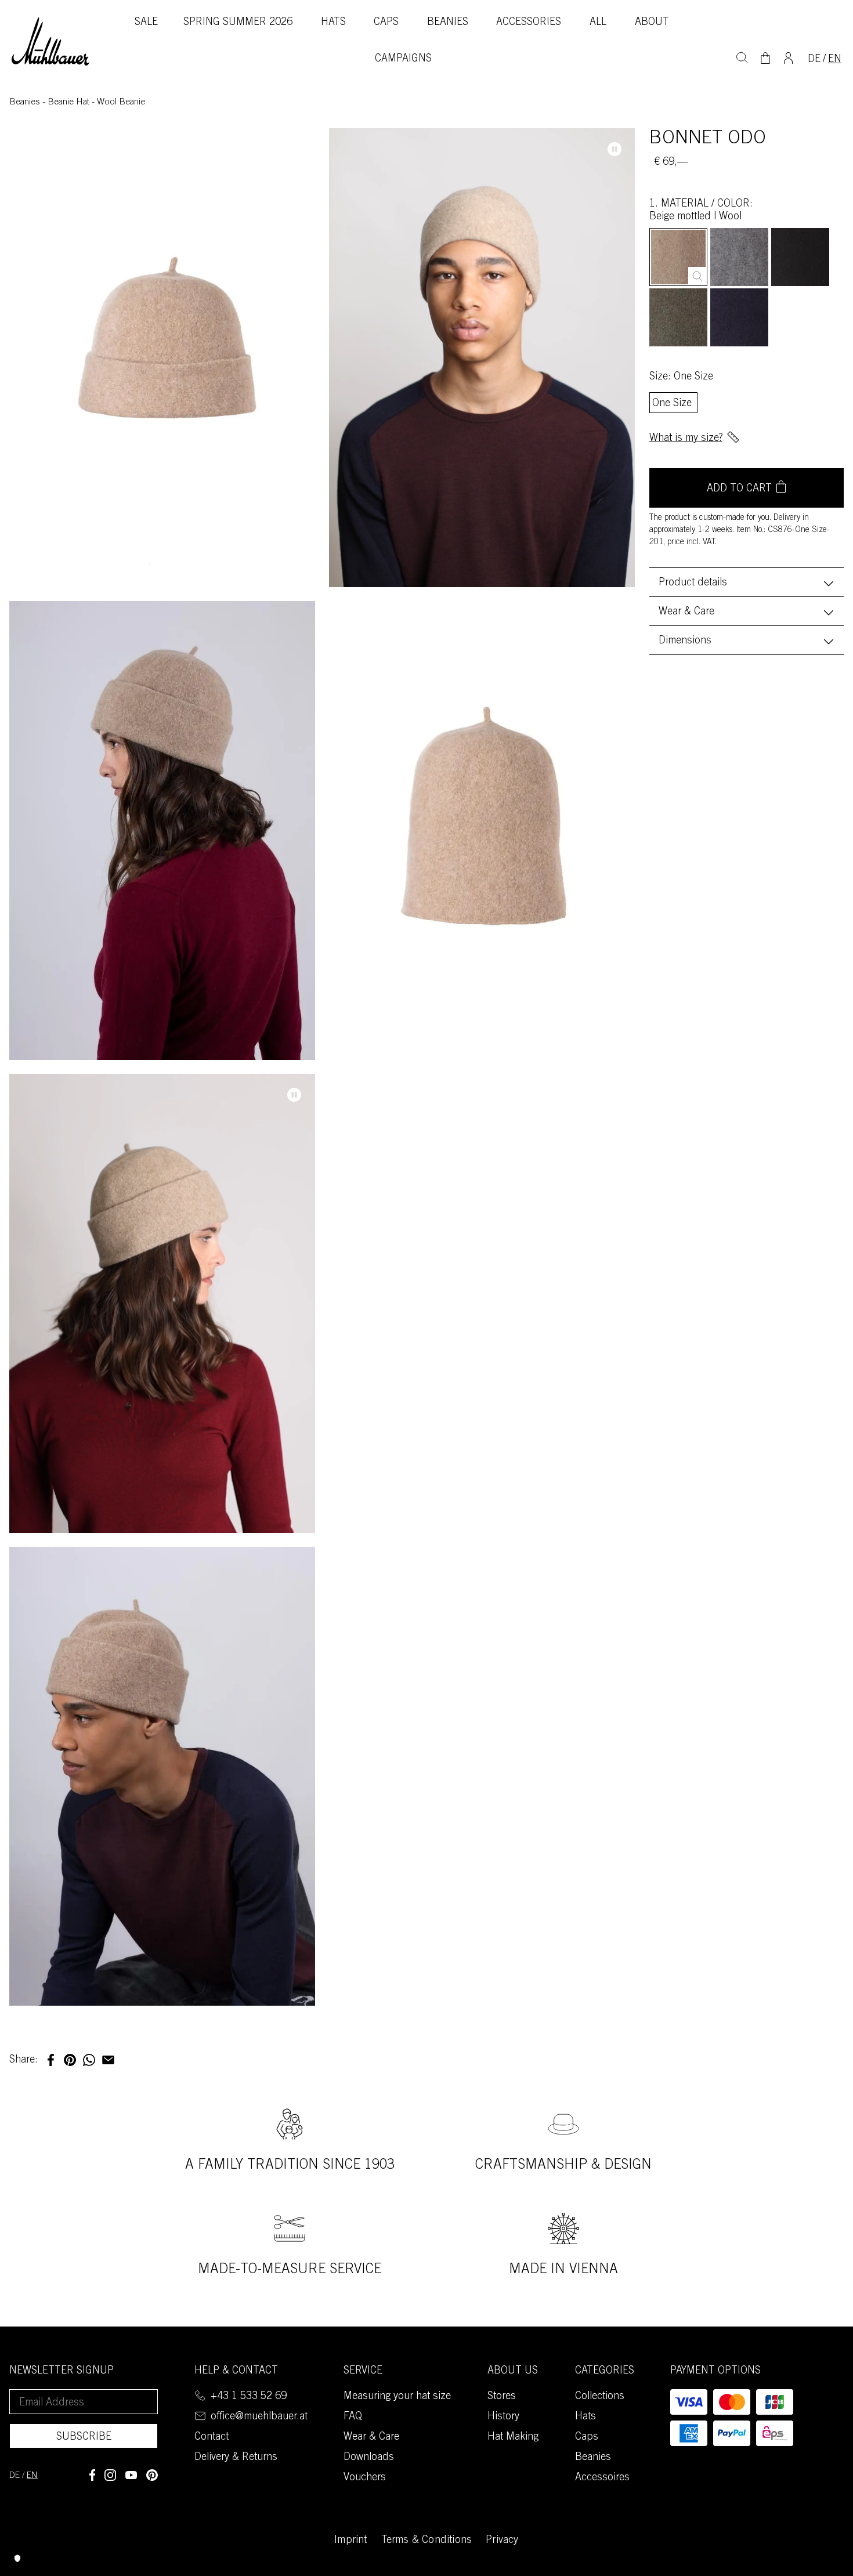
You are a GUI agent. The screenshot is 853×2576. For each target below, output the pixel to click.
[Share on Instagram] (110, 2475)
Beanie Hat (70, 102)
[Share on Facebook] (92, 2475)
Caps (386, 23)
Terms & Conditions (427, 2541)
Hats (333, 23)
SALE (146, 23)
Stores (502, 2397)
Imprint (350, 2541)
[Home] (50, 42)
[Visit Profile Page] (788, 57)
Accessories (529, 23)
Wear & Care (686, 612)
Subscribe (84, 2437)
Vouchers (365, 2478)
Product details (693, 583)
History (503, 2417)
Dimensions (685, 641)
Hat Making (513, 2437)
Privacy (502, 2541)
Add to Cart (739, 489)
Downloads (369, 2458)
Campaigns (403, 59)
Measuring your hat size (397, 2397)
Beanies (448, 23)
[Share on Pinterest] (152, 2475)
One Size (672, 404)
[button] (51, 2060)
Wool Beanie (121, 102)
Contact (212, 2437)
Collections (600, 2397)
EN (835, 60)
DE (814, 60)
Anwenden (742, 56)
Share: (24, 2060)
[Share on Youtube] (131, 2475)
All (598, 23)
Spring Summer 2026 (238, 23)
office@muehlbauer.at (259, 2417)
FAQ (353, 2417)
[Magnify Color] (697, 276)
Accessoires (602, 2478)
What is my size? (686, 439)
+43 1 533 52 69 (249, 2397)
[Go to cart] (765, 58)
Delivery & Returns (236, 2458)
